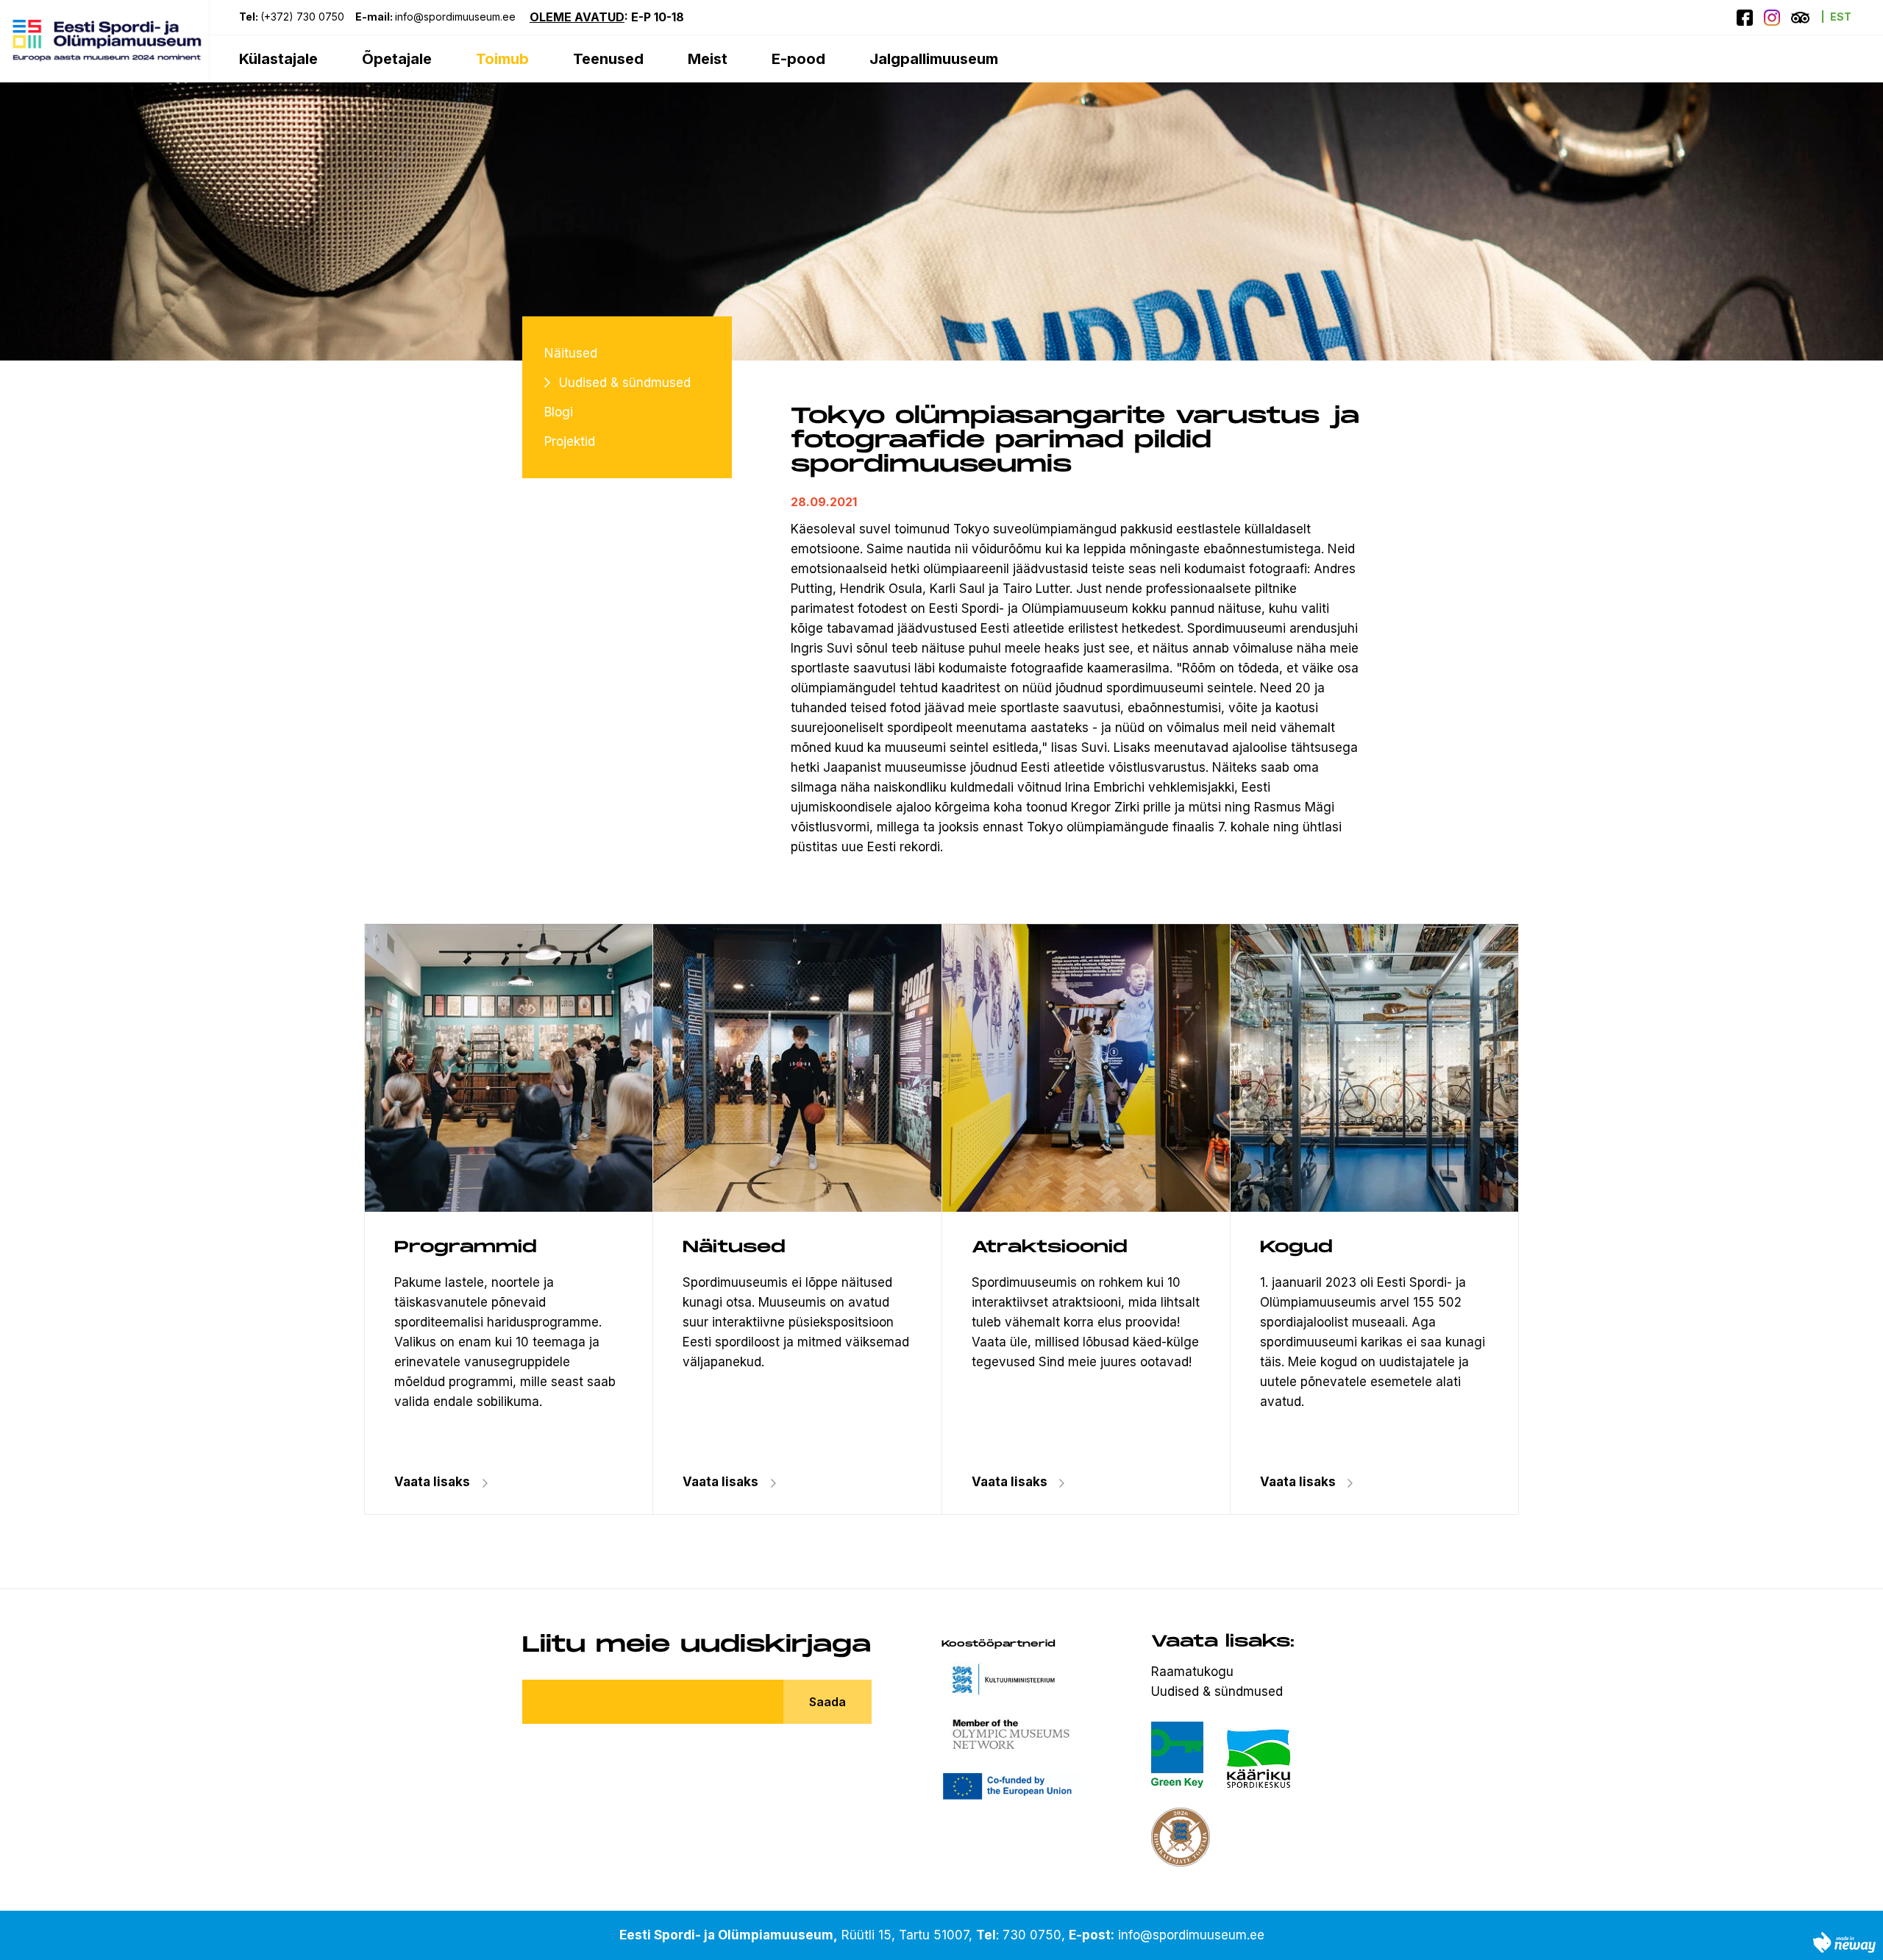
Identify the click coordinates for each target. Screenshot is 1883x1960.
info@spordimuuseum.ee (457, 17)
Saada (827, 1702)
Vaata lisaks (720, 1482)
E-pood (798, 59)
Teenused (608, 59)
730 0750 (1032, 1935)
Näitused (571, 353)
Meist (708, 59)
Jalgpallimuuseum (934, 59)
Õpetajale (397, 59)
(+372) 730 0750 (302, 17)
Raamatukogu (1192, 1672)
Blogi (559, 412)
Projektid (570, 441)
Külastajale (278, 59)
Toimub (502, 59)
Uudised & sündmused (625, 383)
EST (1841, 17)
